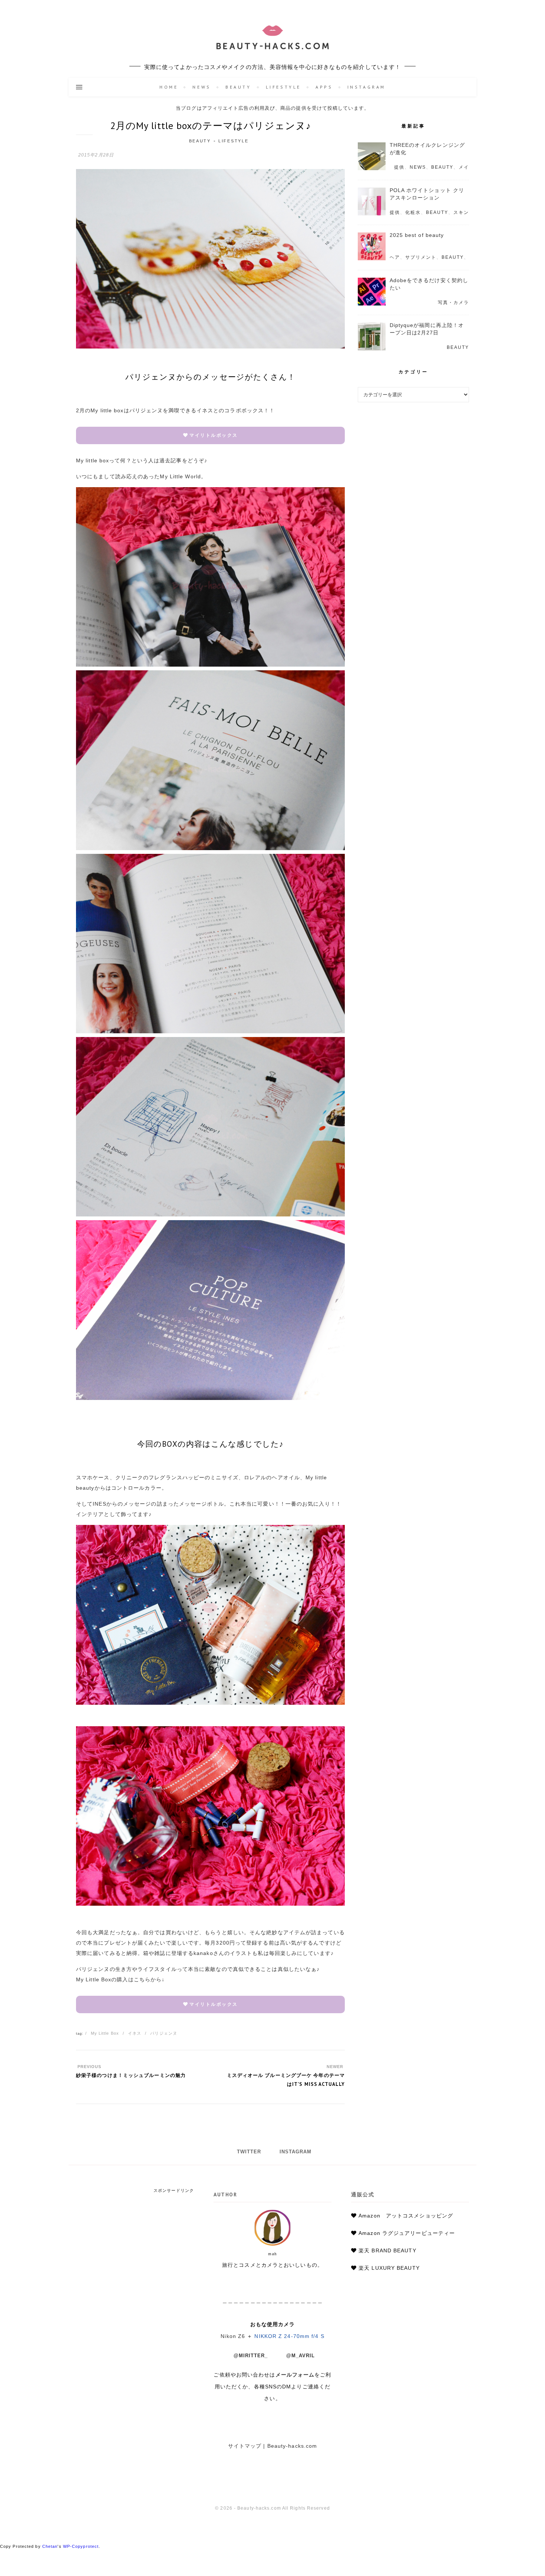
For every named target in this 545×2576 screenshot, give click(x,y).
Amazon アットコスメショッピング (406, 2216)
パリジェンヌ (164, 2033)
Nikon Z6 (233, 2336)
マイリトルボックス (214, 435)
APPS (324, 87)
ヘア (395, 257)
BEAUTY (238, 87)
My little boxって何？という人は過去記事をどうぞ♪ (142, 460)
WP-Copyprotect (81, 2546)
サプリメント (421, 257)
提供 (399, 167)
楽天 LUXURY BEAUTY (389, 2268)
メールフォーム (295, 2375)
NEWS (202, 87)
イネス (135, 2033)
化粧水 (413, 212)
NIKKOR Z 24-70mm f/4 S (289, 2336)
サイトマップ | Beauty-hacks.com (273, 2446)
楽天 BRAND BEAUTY (387, 2250)
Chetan (50, 2546)
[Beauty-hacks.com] (272, 39)
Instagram (366, 87)
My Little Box (105, 2033)
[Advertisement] (135, 2239)
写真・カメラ (453, 303)
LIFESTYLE (283, 87)
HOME (169, 87)
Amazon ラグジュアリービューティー (407, 2233)
